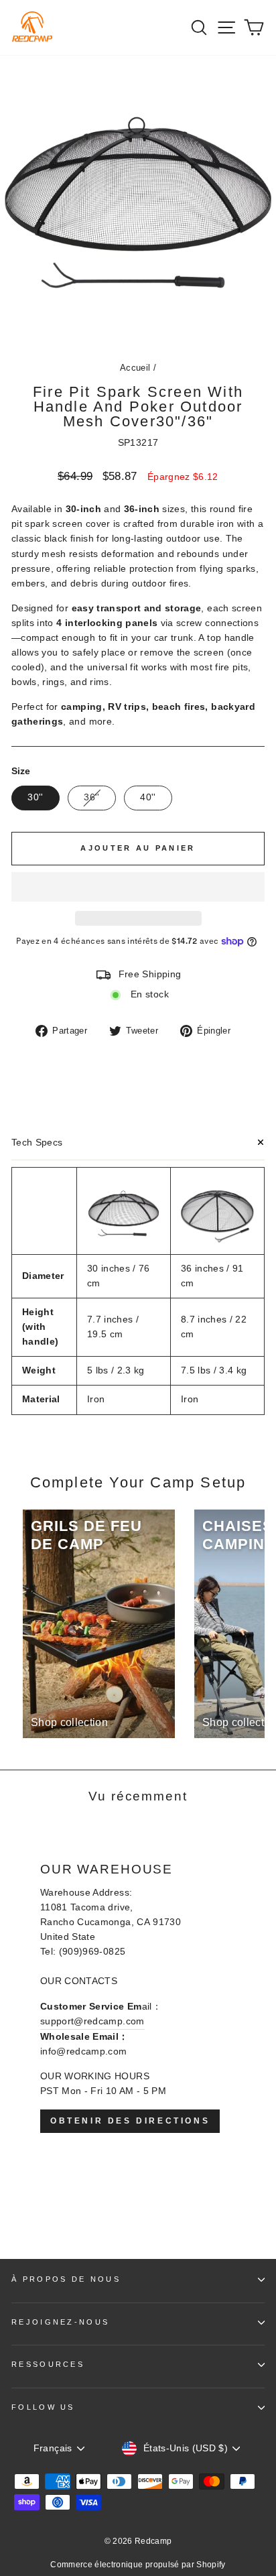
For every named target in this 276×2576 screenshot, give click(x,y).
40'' (148, 797)
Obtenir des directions (130, 2121)
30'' (35, 797)
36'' (91, 797)
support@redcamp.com (92, 2021)
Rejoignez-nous (60, 2322)
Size (21, 771)
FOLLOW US (43, 2407)
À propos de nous (66, 2279)
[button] (138, 887)
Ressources (48, 2364)
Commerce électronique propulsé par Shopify (138, 2565)
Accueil (135, 368)
